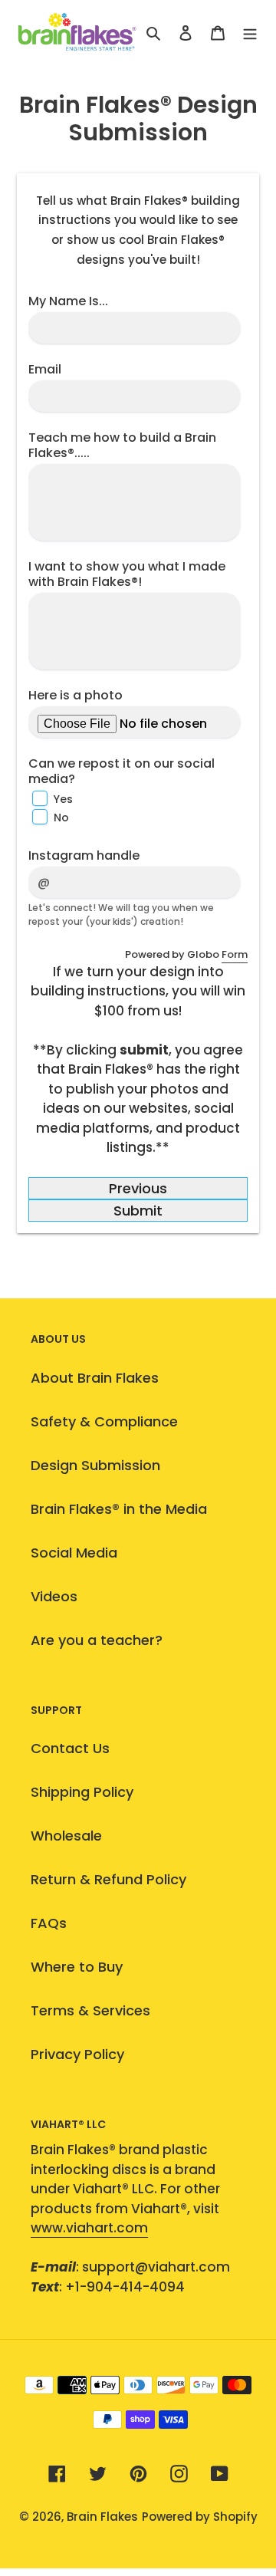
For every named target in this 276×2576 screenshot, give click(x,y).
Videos (54, 1596)
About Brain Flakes (95, 1378)
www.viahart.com (89, 2228)
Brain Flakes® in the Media (119, 1509)
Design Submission (95, 1465)
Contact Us (70, 1748)
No (61, 818)
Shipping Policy (82, 1792)
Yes (63, 799)
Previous (138, 1188)
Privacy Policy (77, 2054)
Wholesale (66, 1836)
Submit (138, 1211)
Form (235, 954)
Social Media (74, 1553)
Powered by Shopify (200, 2517)
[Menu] (250, 32)
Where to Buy (77, 1967)
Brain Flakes (102, 2517)
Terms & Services (90, 2010)
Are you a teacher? (97, 1640)
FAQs (49, 1923)
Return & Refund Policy (108, 1879)
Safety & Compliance (104, 1421)
